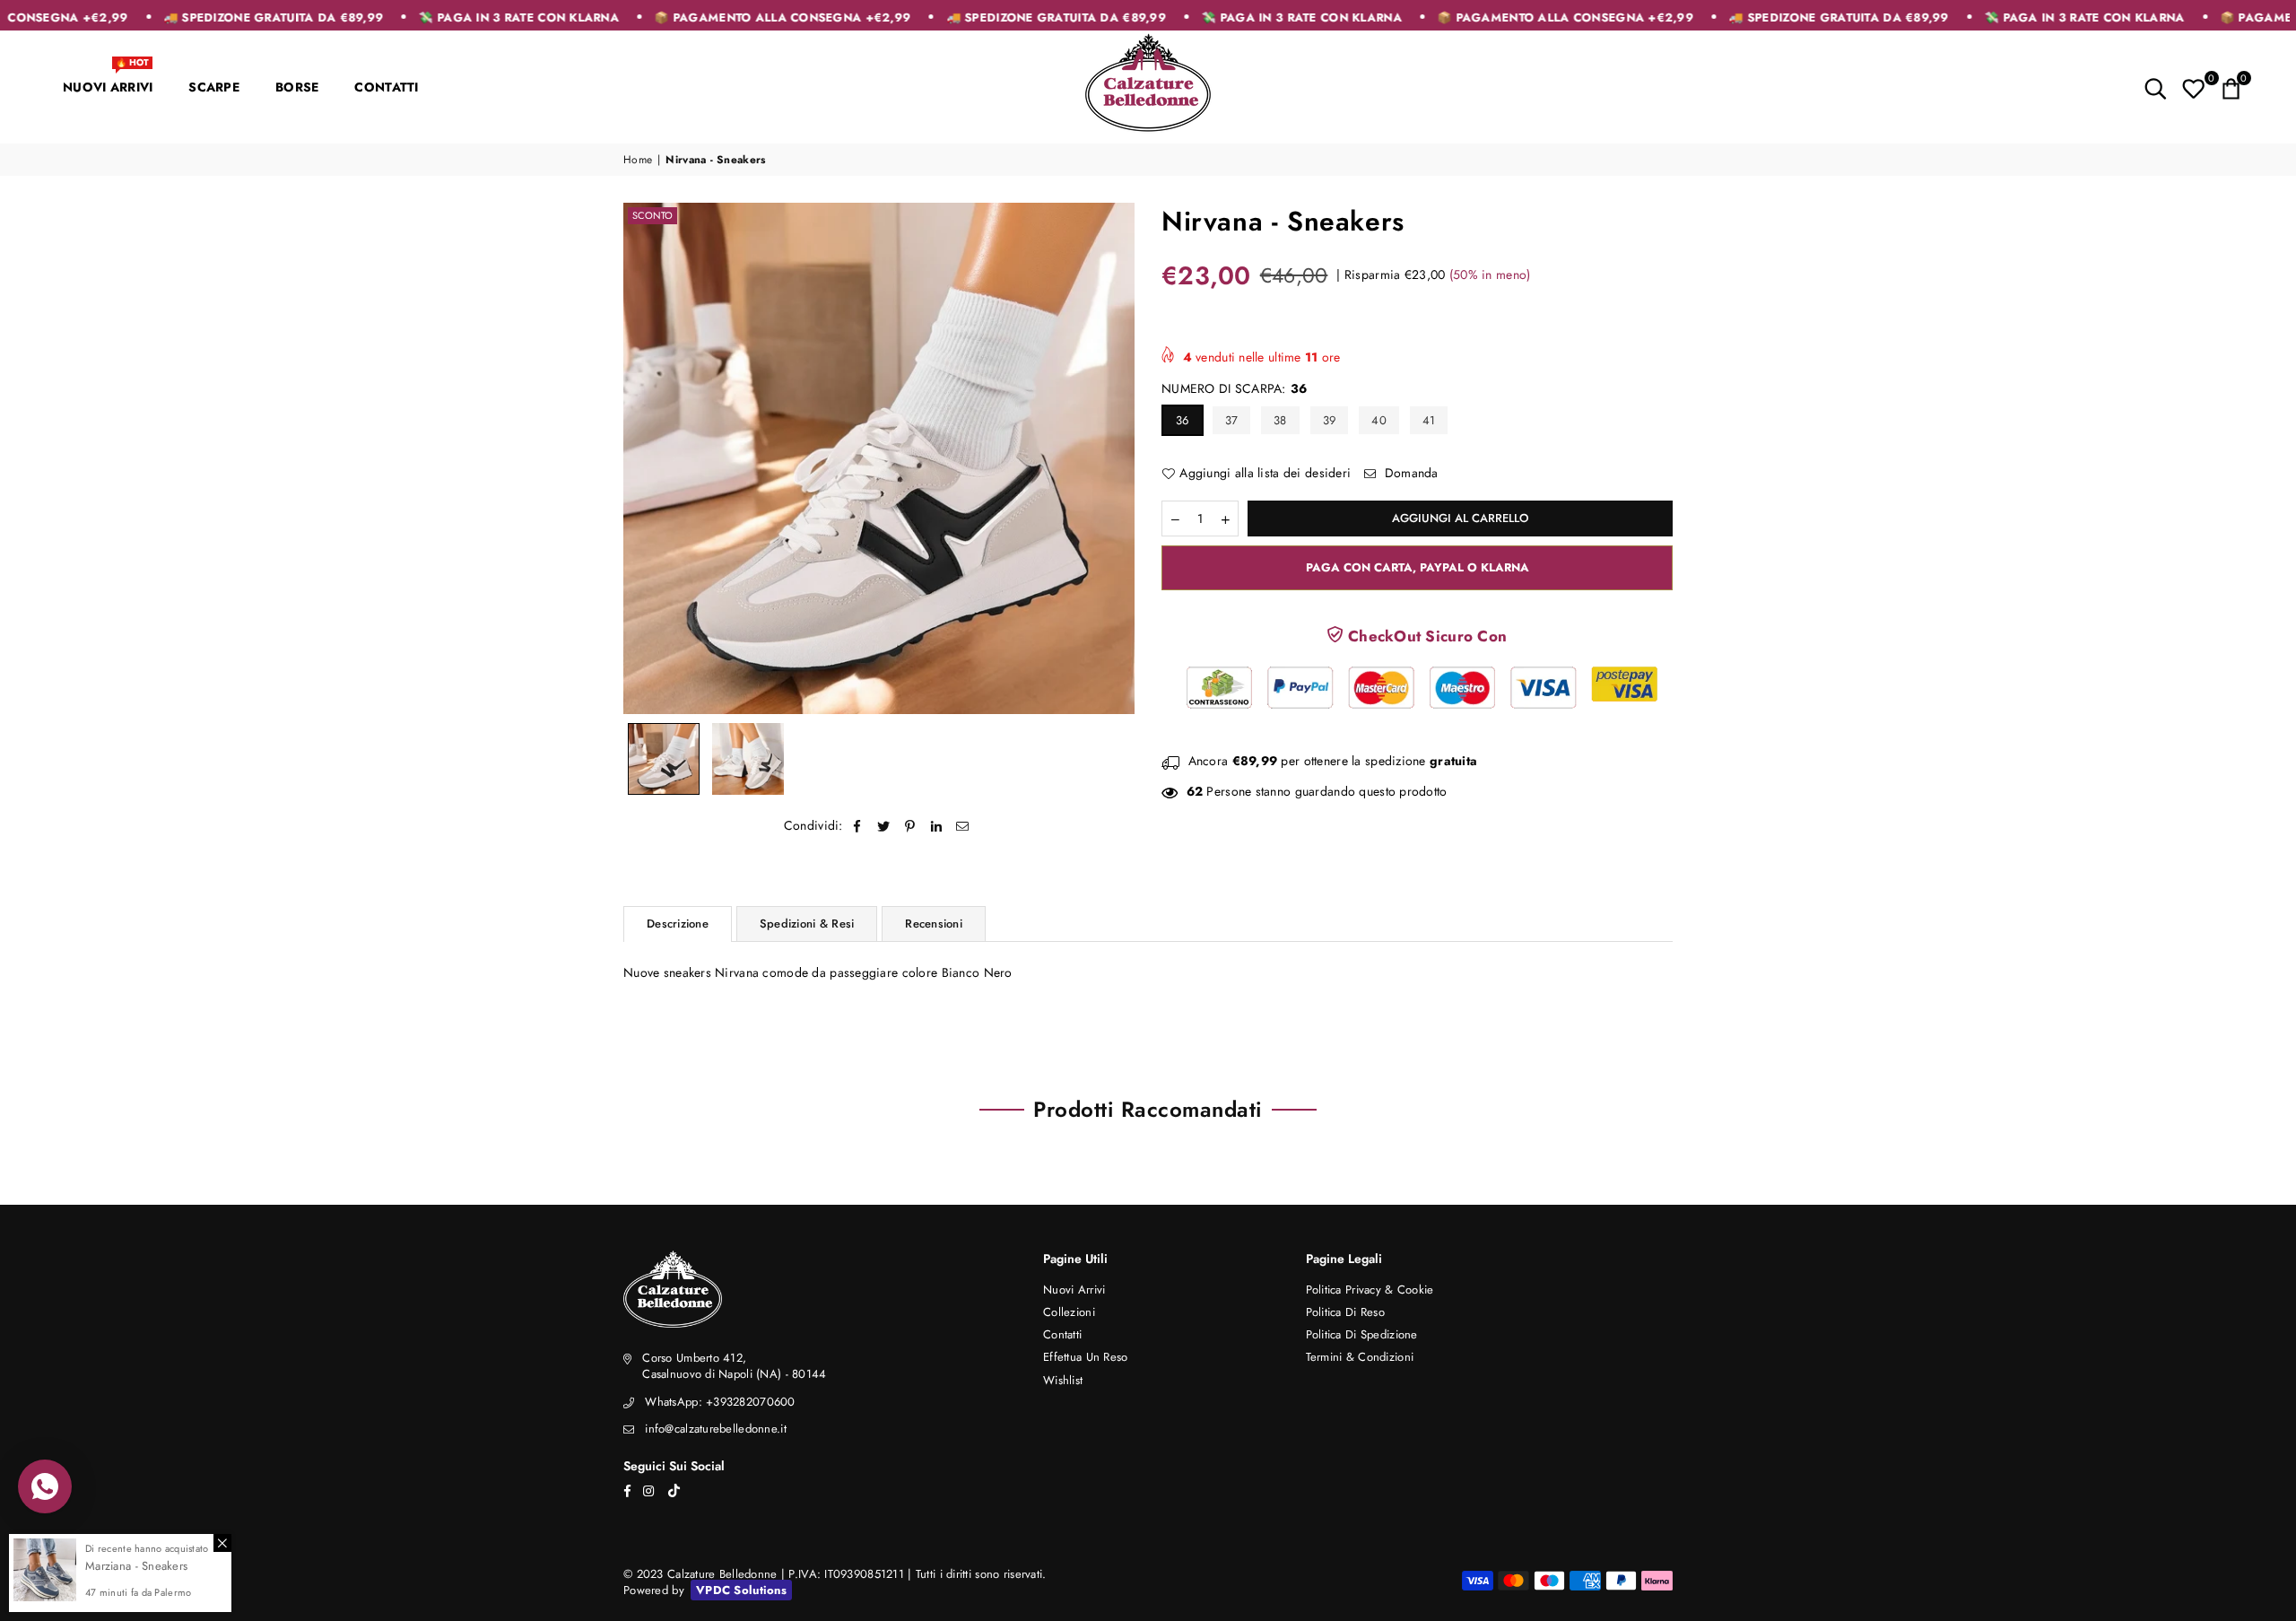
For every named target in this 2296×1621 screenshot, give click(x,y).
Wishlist (1063, 1380)
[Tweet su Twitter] (884, 826)
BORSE (297, 87)
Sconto (652, 215)
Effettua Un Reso (1085, 1357)
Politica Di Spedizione (1362, 1334)
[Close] (222, 1543)
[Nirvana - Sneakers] (664, 759)
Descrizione (678, 924)
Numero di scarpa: (1234, 389)
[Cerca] (2156, 87)
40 (1379, 420)
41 (1429, 420)
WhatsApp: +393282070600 (720, 1402)
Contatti (1062, 1334)
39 (1330, 420)
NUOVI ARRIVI (108, 79)
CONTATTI (386, 87)
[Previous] (648, 458)
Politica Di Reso (1345, 1312)
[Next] (1110, 458)
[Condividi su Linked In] (937, 826)
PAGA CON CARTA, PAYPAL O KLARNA (1418, 567)
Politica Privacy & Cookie (1370, 1290)
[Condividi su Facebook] (858, 826)
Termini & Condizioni (1360, 1357)
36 (1183, 420)
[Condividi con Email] (963, 826)
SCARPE (214, 87)
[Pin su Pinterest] (911, 826)
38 (1280, 420)
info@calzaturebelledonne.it (716, 1429)
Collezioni (1069, 1312)
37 (1232, 420)
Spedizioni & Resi (807, 924)
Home (638, 160)
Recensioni (934, 924)
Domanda (1410, 473)
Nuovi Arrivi (1074, 1290)
